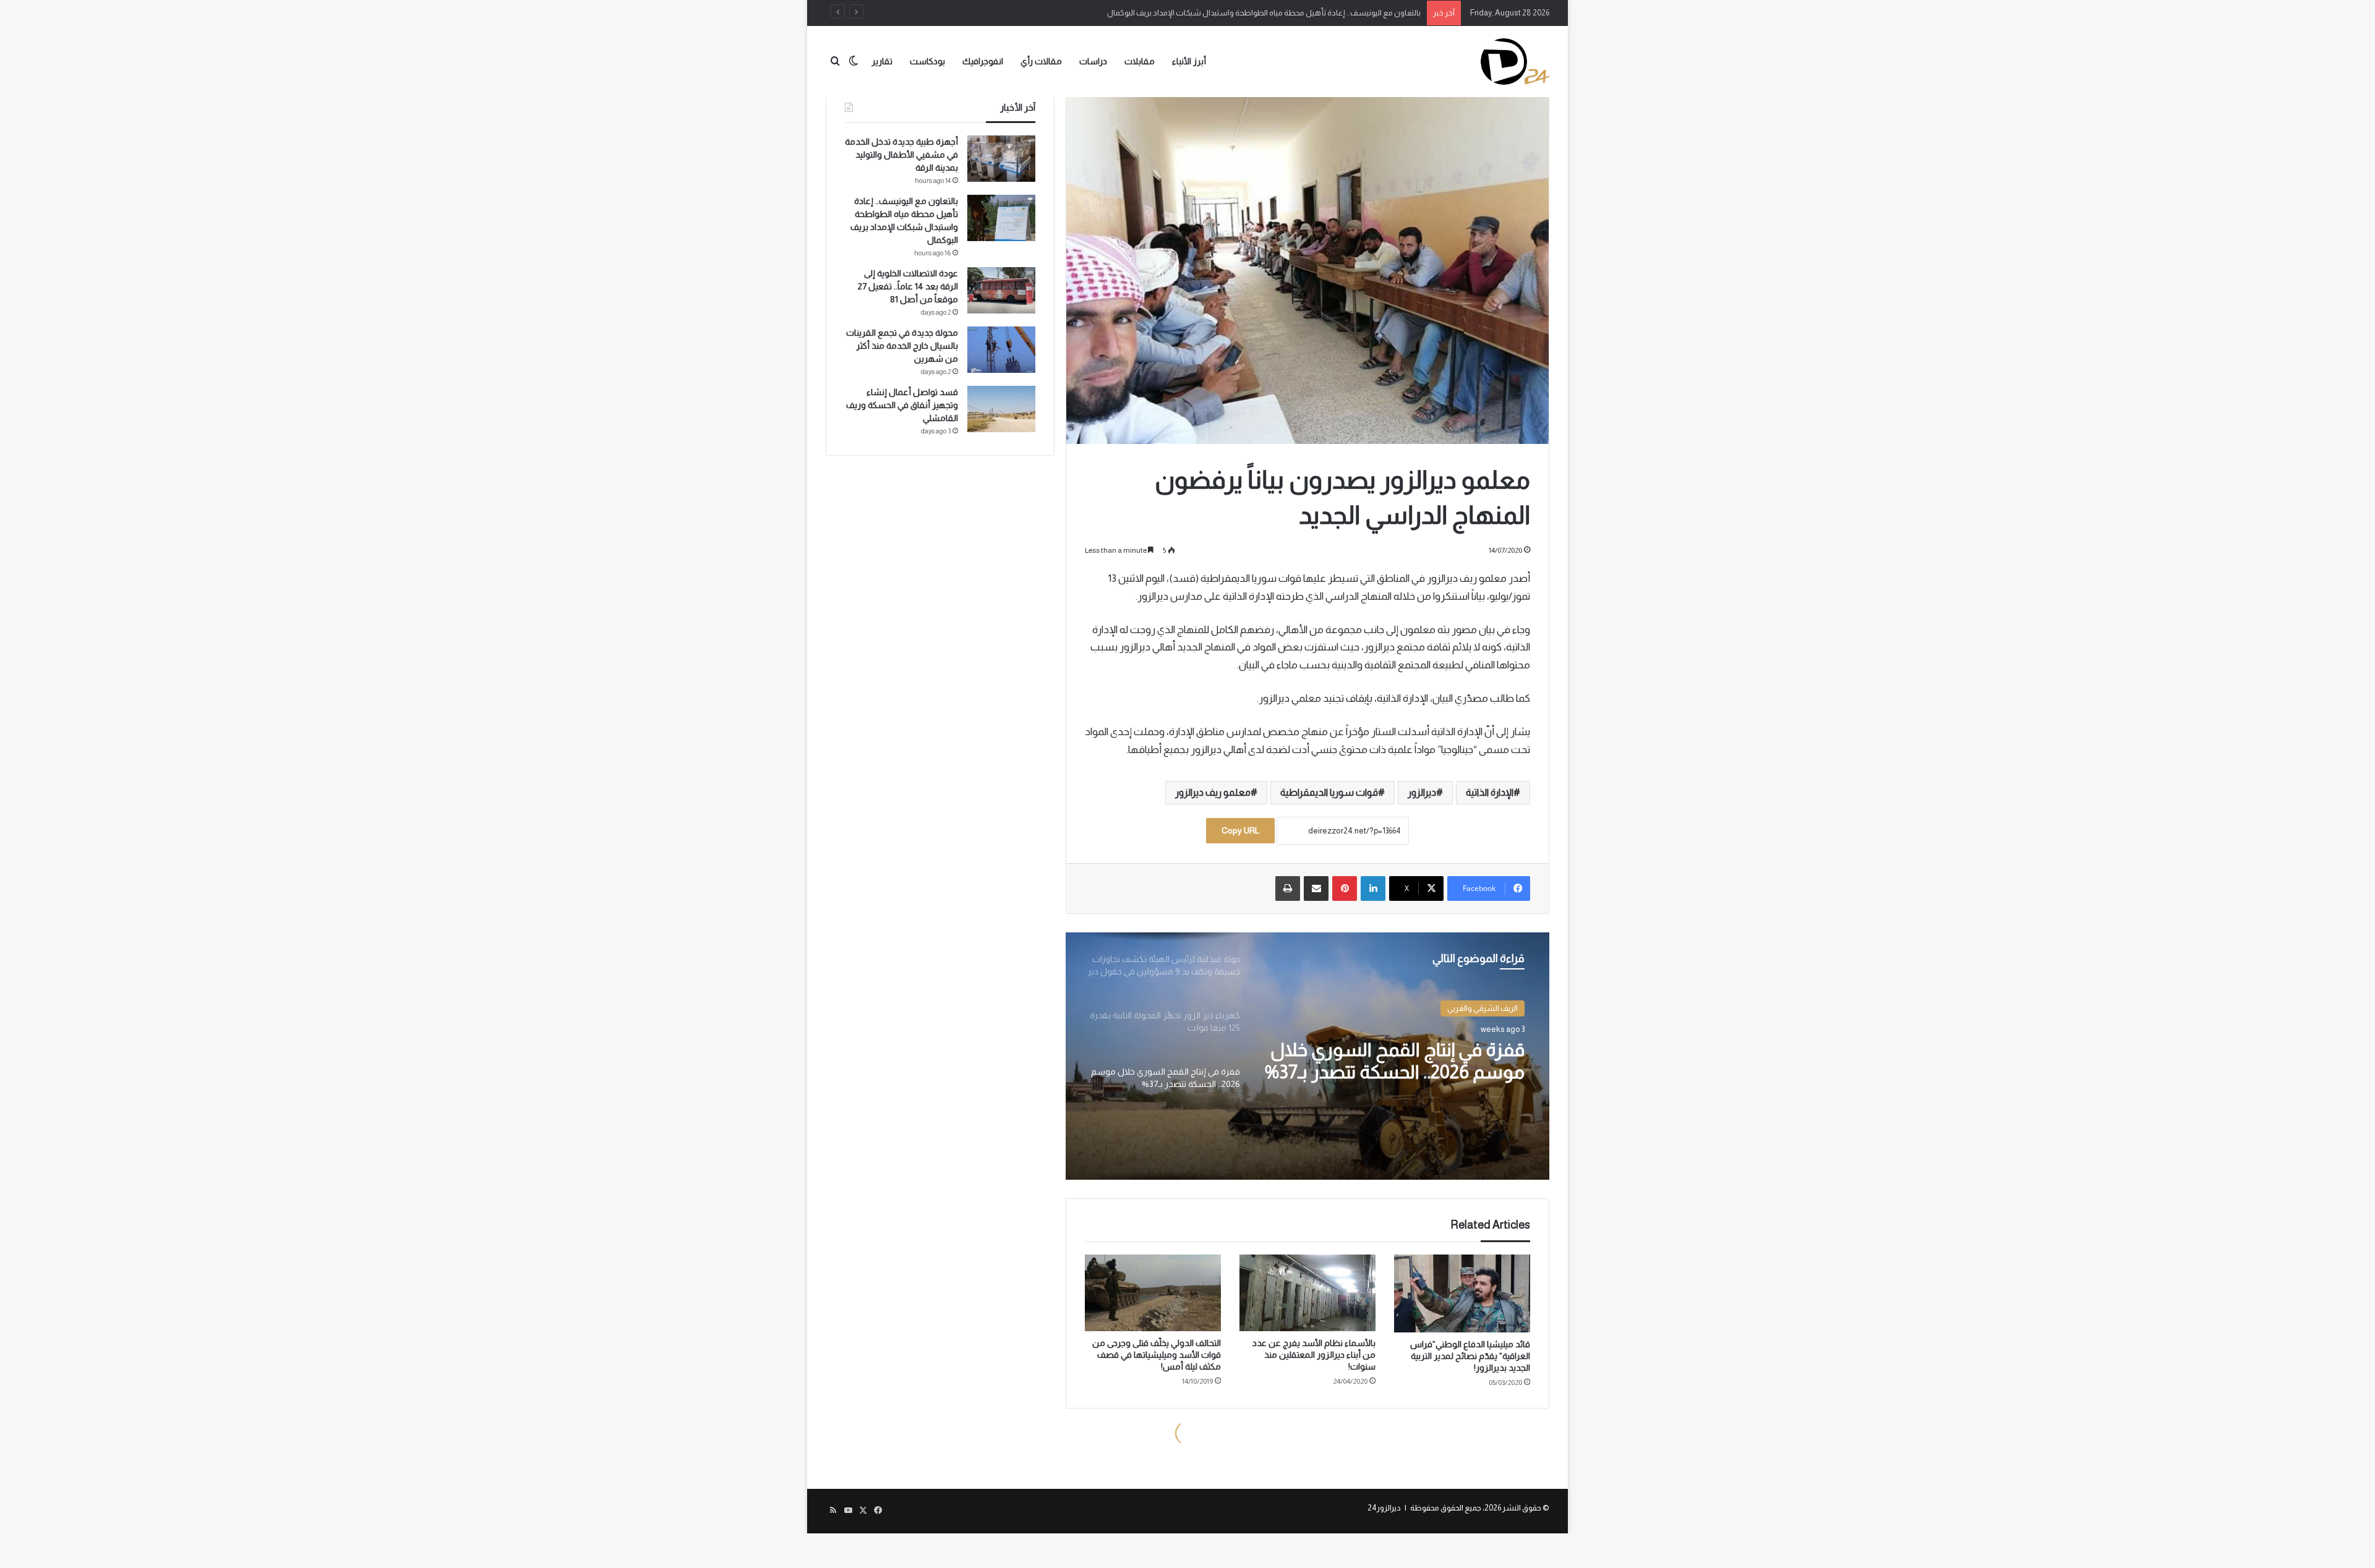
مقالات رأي (1041, 61)
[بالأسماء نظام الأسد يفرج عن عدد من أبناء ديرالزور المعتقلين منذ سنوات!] (1307, 1293)
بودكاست (927, 61)
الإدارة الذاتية (1490, 792)
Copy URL (1240, 830)
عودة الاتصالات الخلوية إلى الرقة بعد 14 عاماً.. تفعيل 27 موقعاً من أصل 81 (908, 286)
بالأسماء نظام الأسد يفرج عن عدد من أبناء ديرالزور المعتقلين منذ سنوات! (1314, 1355)
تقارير (882, 61)
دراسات (1093, 61)
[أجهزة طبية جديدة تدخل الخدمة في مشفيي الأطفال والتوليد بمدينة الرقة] (1001, 159)
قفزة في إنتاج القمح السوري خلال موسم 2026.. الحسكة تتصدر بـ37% (1395, 1061)
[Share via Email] (1316, 888)
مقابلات (1140, 61)
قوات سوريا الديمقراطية (1329, 792)
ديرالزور (1422, 792)
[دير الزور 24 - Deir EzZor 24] (1515, 62)
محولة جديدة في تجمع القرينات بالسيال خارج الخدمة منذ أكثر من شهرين (902, 346)
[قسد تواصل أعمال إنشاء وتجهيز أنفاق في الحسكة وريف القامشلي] (1001, 409)
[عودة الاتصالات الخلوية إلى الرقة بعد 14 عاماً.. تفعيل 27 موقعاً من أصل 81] (1001, 290)
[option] (1307, 1056)
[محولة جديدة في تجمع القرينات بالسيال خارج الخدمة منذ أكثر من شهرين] (1001, 350)
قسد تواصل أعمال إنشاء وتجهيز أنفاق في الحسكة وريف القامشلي (902, 405)
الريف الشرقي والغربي (1483, 1008)
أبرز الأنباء (1189, 61)
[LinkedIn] (1373, 888)
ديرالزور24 (1384, 1508)
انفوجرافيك (983, 61)
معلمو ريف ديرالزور (1213, 792)
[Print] (1288, 888)
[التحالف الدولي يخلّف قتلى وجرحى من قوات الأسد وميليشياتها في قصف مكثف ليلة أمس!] (1153, 1293)
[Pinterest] (1345, 888)
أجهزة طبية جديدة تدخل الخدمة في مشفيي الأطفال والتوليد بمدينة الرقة (901, 155)
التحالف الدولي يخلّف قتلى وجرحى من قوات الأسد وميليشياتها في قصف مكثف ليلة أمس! (1157, 1355)
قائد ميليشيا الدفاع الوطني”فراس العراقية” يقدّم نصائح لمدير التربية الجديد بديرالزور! (1470, 1356)
